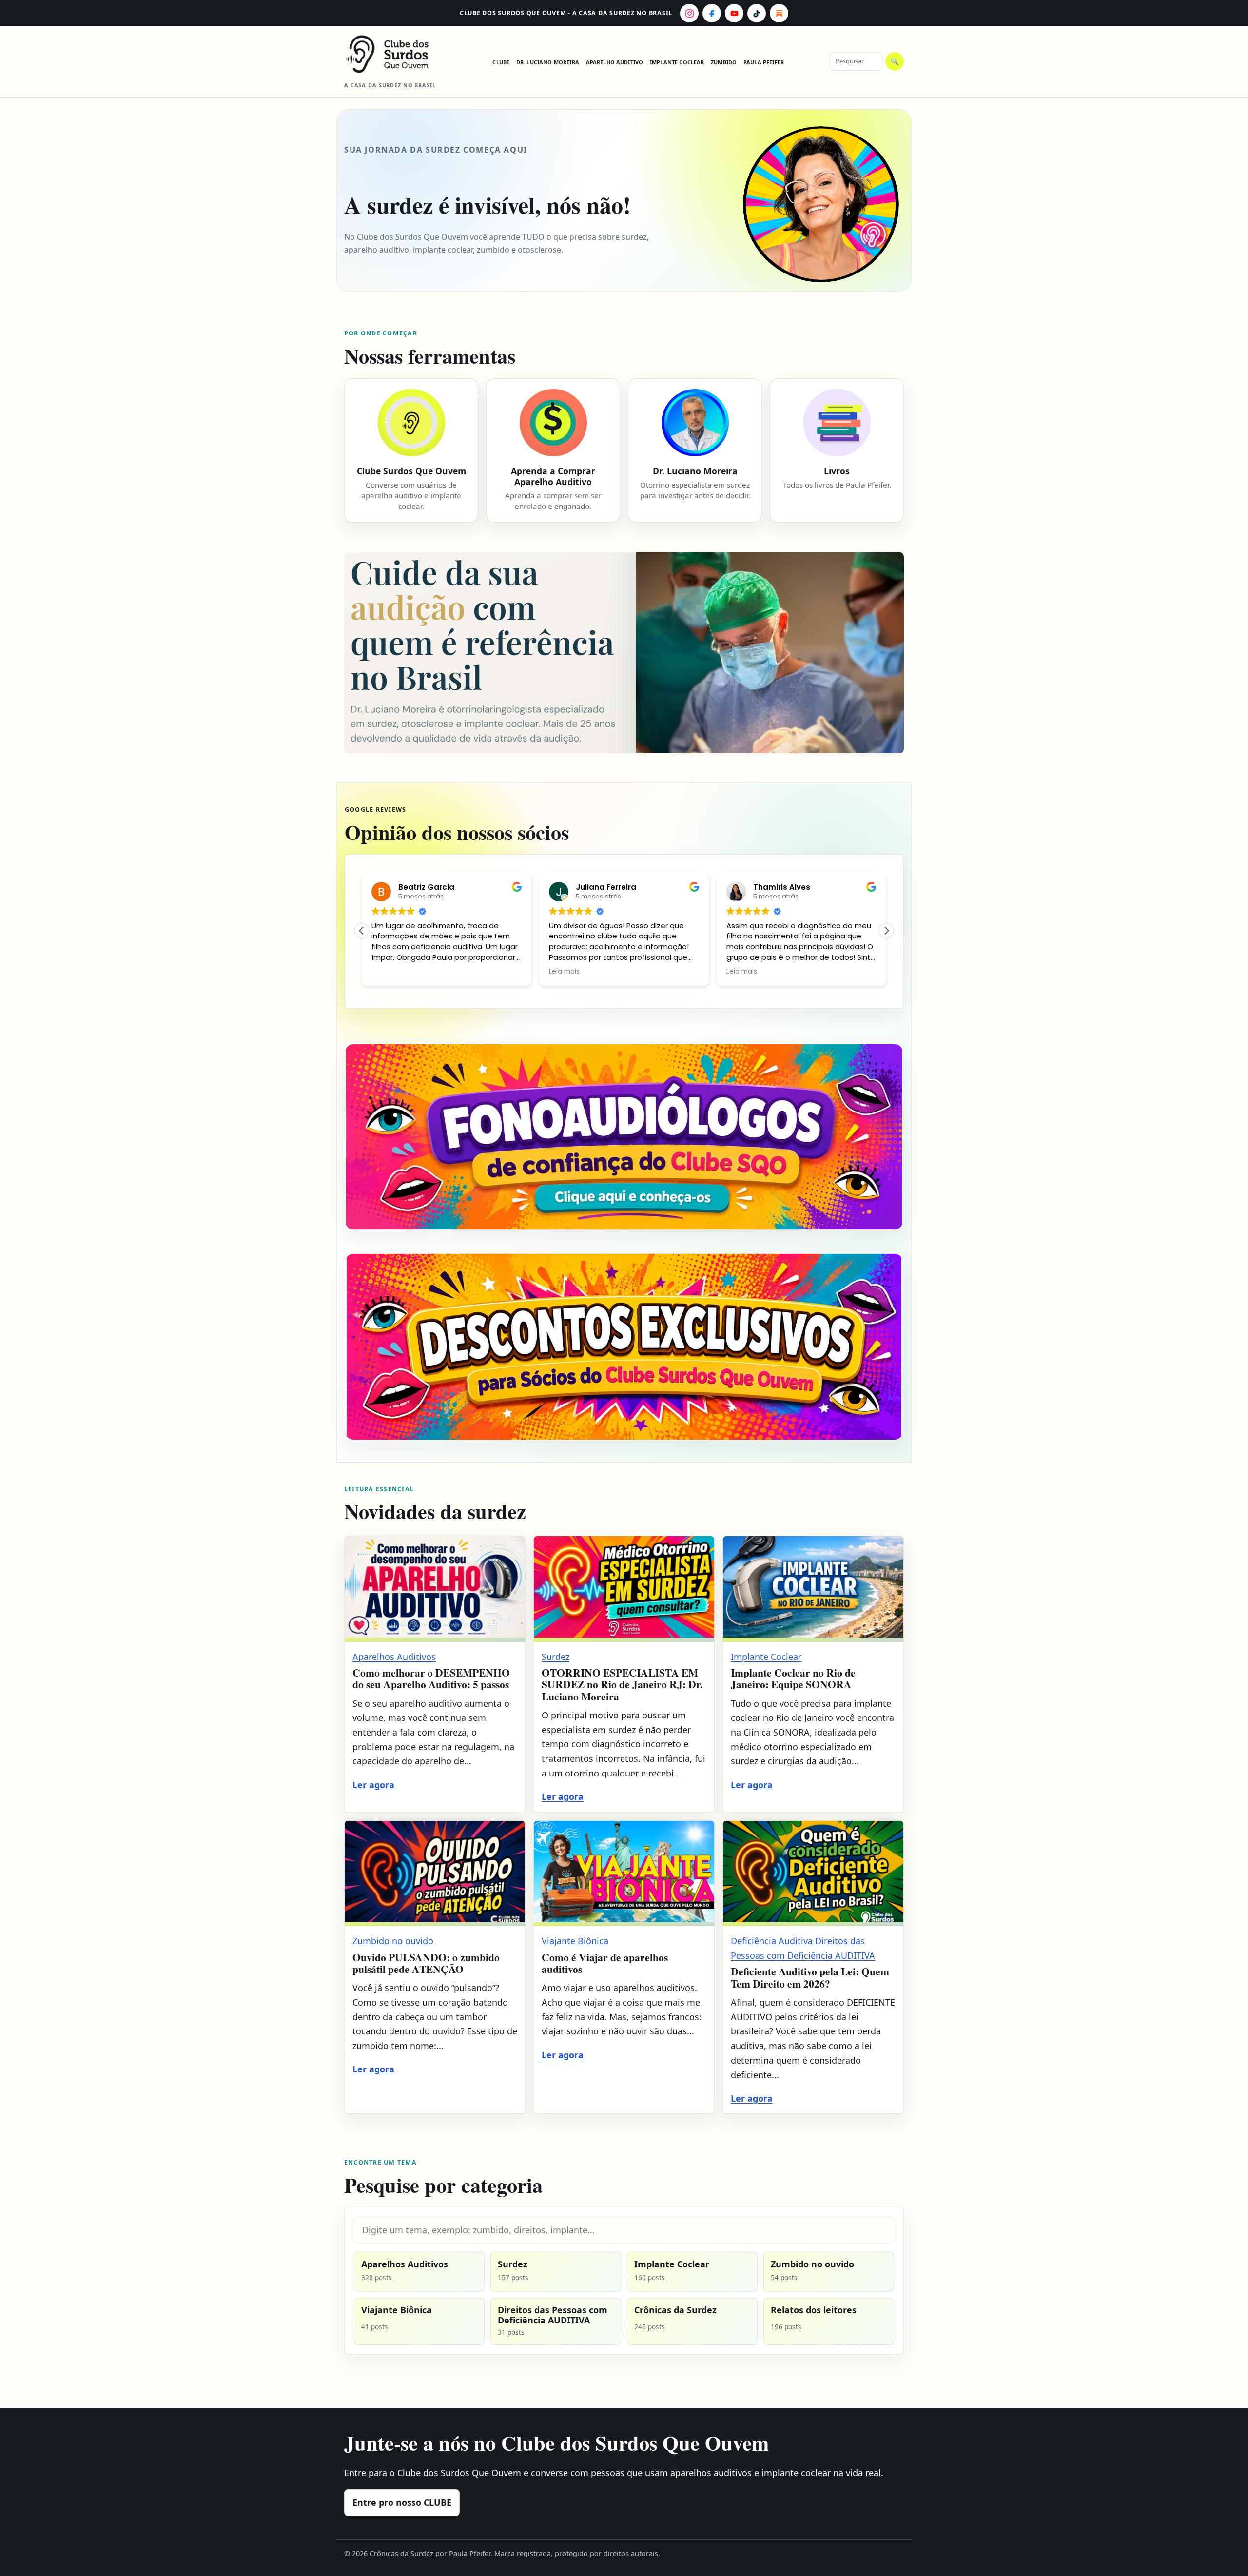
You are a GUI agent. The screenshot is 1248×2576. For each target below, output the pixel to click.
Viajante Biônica (575, 1941)
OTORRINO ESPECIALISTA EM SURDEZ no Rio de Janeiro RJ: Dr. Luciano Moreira (622, 1684)
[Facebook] (712, 13)
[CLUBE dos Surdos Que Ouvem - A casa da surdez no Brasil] (395, 54)
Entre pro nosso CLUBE (402, 2502)
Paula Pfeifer (764, 62)
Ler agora (373, 1785)
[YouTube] (734, 13)
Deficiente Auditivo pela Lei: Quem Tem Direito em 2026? (810, 1977)
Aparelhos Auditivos (394, 1657)
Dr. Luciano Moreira (548, 62)
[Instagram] (689, 13)
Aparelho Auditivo (615, 62)
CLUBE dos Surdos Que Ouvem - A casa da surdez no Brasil (566, 13)
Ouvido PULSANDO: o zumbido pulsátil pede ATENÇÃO (426, 1963)
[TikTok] (757, 13)
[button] (886, 931)
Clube (501, 62)
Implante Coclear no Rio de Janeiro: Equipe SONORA (793, 1678)
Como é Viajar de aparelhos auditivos (605, 1963)
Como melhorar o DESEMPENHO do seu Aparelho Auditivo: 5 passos (431, 1678)
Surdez (556, 1657)
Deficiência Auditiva (772, 1941)
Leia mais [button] (564, 972)
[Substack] (779, 13)
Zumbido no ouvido (393, 1941)
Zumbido (724, 62)
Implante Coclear (677, 62)
